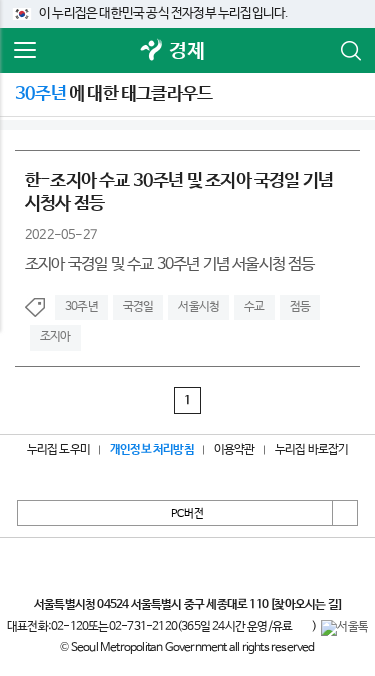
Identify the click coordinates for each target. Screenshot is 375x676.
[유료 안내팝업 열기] (302, 628)
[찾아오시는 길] (305, 605)
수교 (254, 307)
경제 (186, 51)
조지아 (55, 337)
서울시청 (198, 307)
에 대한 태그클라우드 (113, 94)
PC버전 (187, 514)
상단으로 (345, 513)
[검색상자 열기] (350, 51)
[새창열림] (151, 51)
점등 (300, 307)
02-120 (69, 627)
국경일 (138, 307)
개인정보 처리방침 (152, 450)
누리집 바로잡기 (312, 450)
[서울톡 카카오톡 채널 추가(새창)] (344, 628)
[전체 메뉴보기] (25, 51)
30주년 (81, 307)
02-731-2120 (143, 627)
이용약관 (234, 450)
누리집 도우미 (58, 450)
